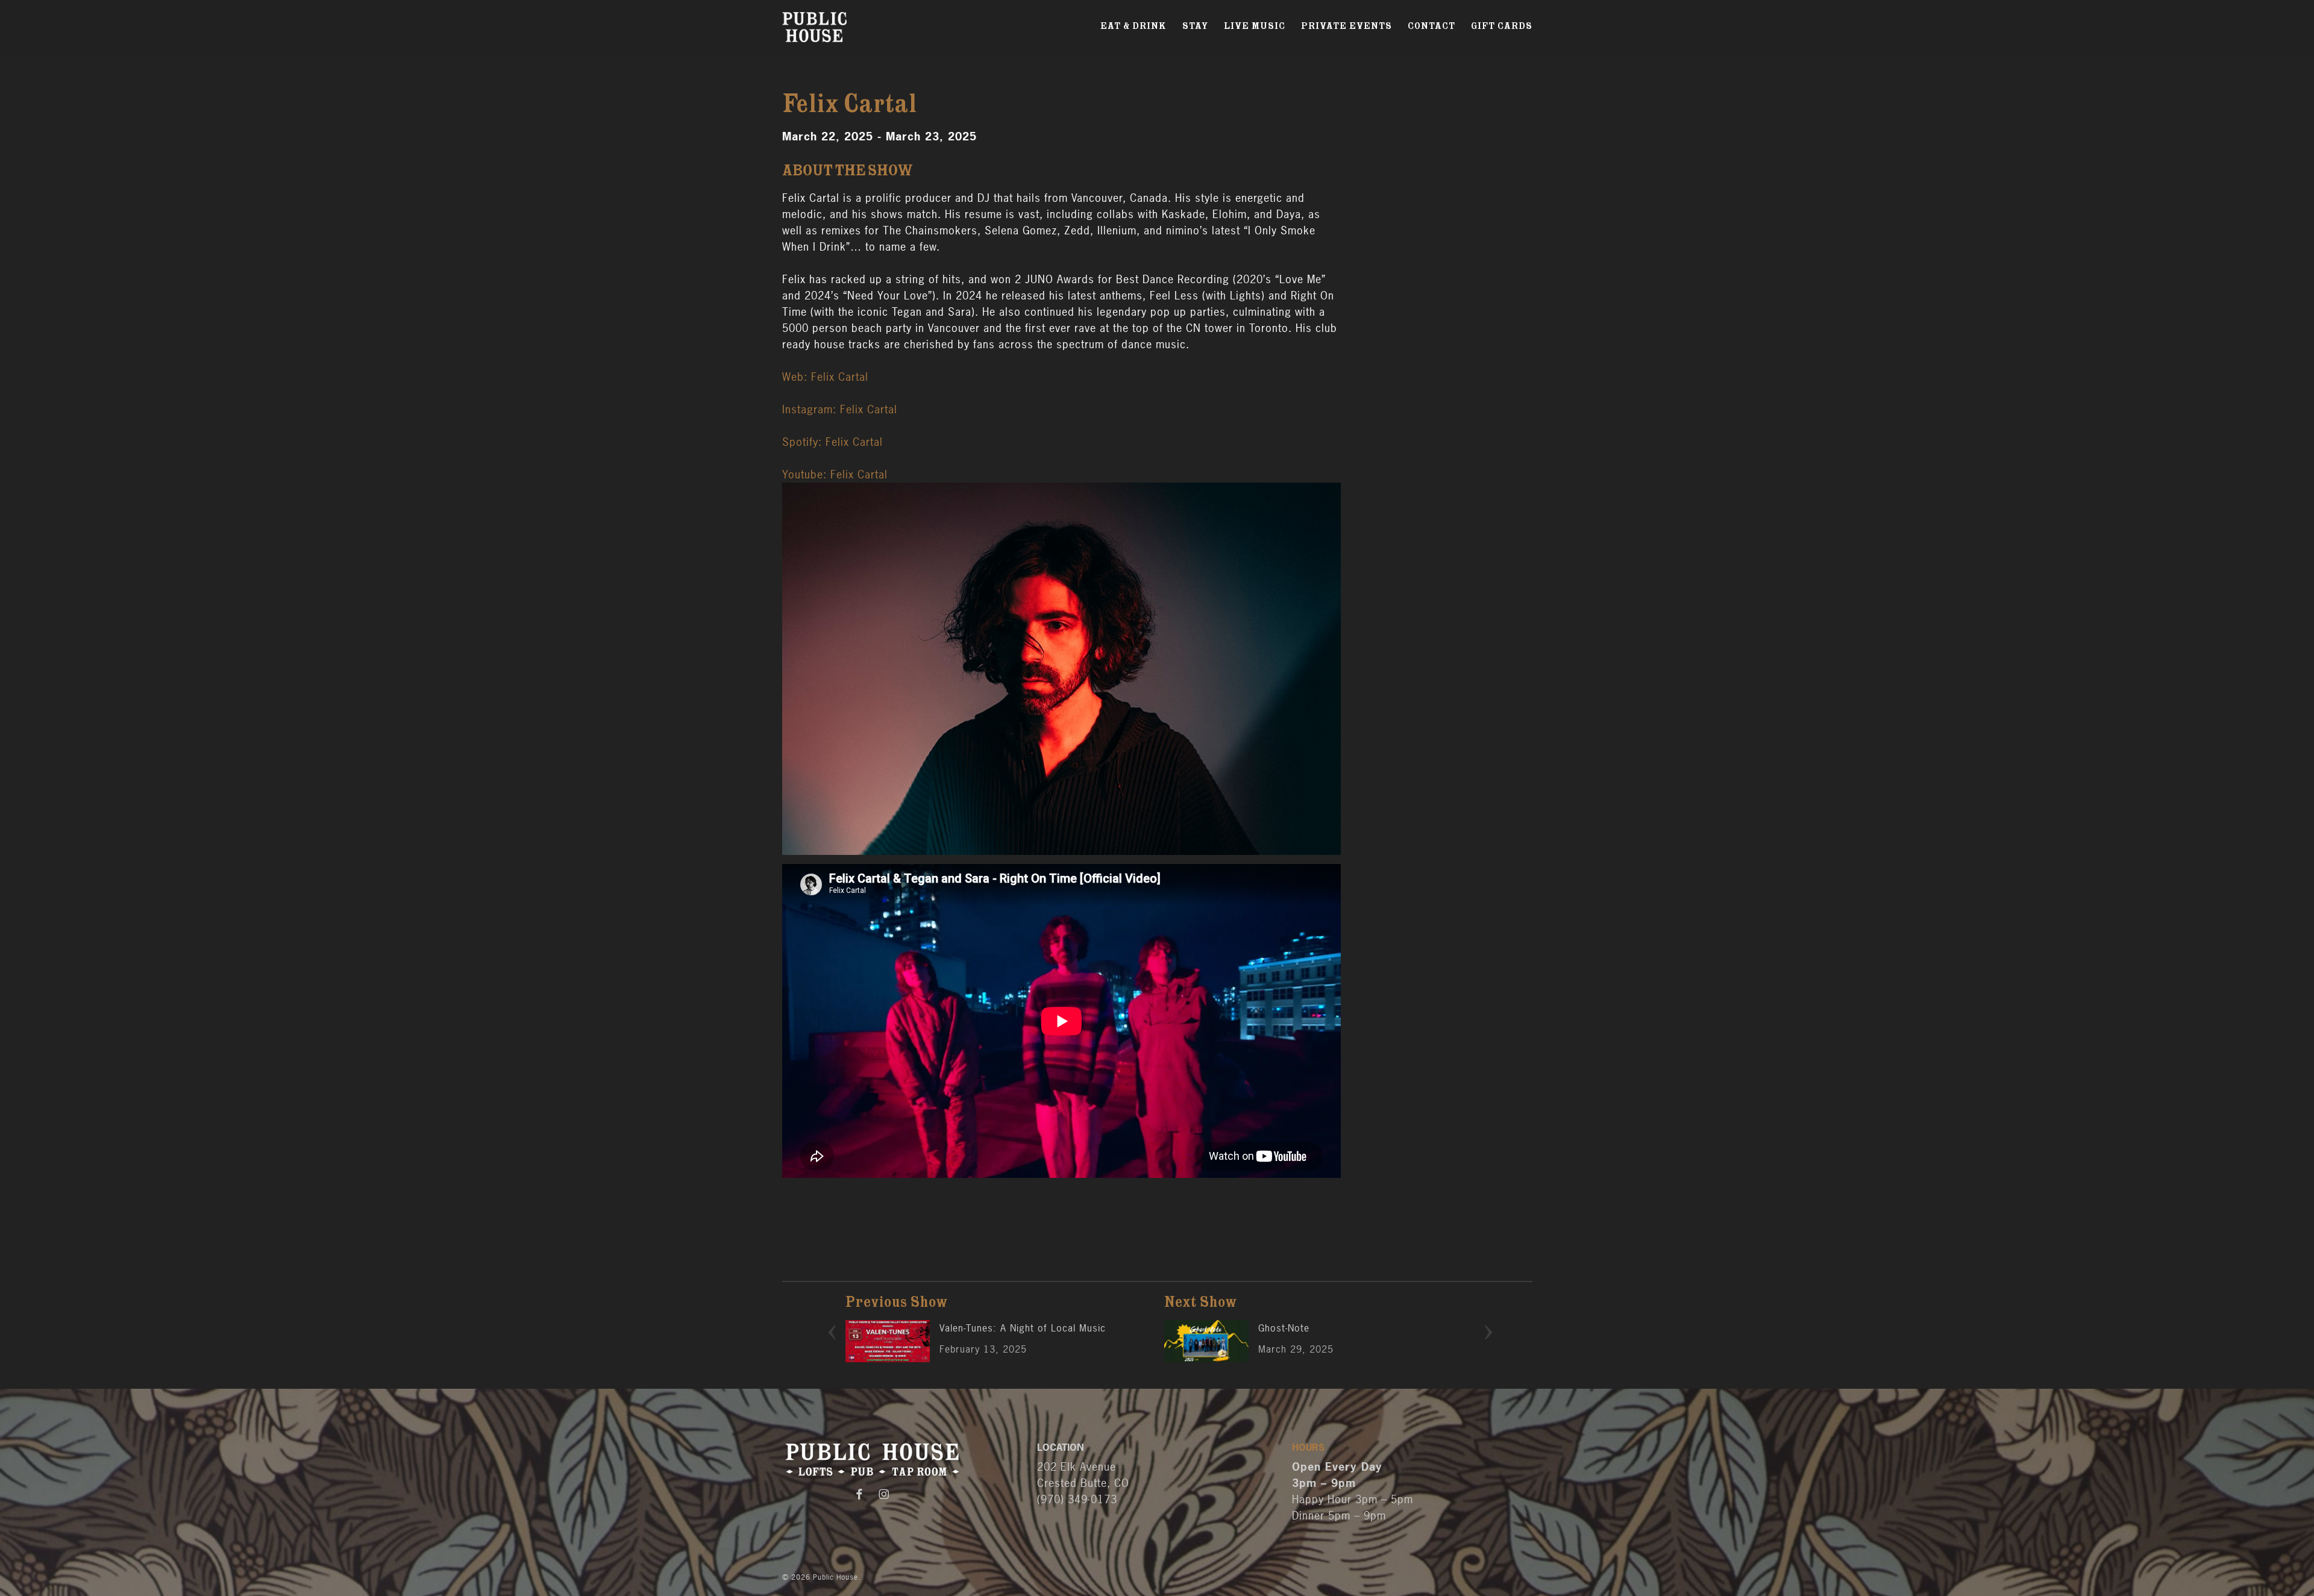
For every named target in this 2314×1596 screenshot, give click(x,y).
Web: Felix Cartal (825, 377)
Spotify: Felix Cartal (832, 442)
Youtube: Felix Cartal (835, 474)
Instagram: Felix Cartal (840, 409)
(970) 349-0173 (1077, 1499)
